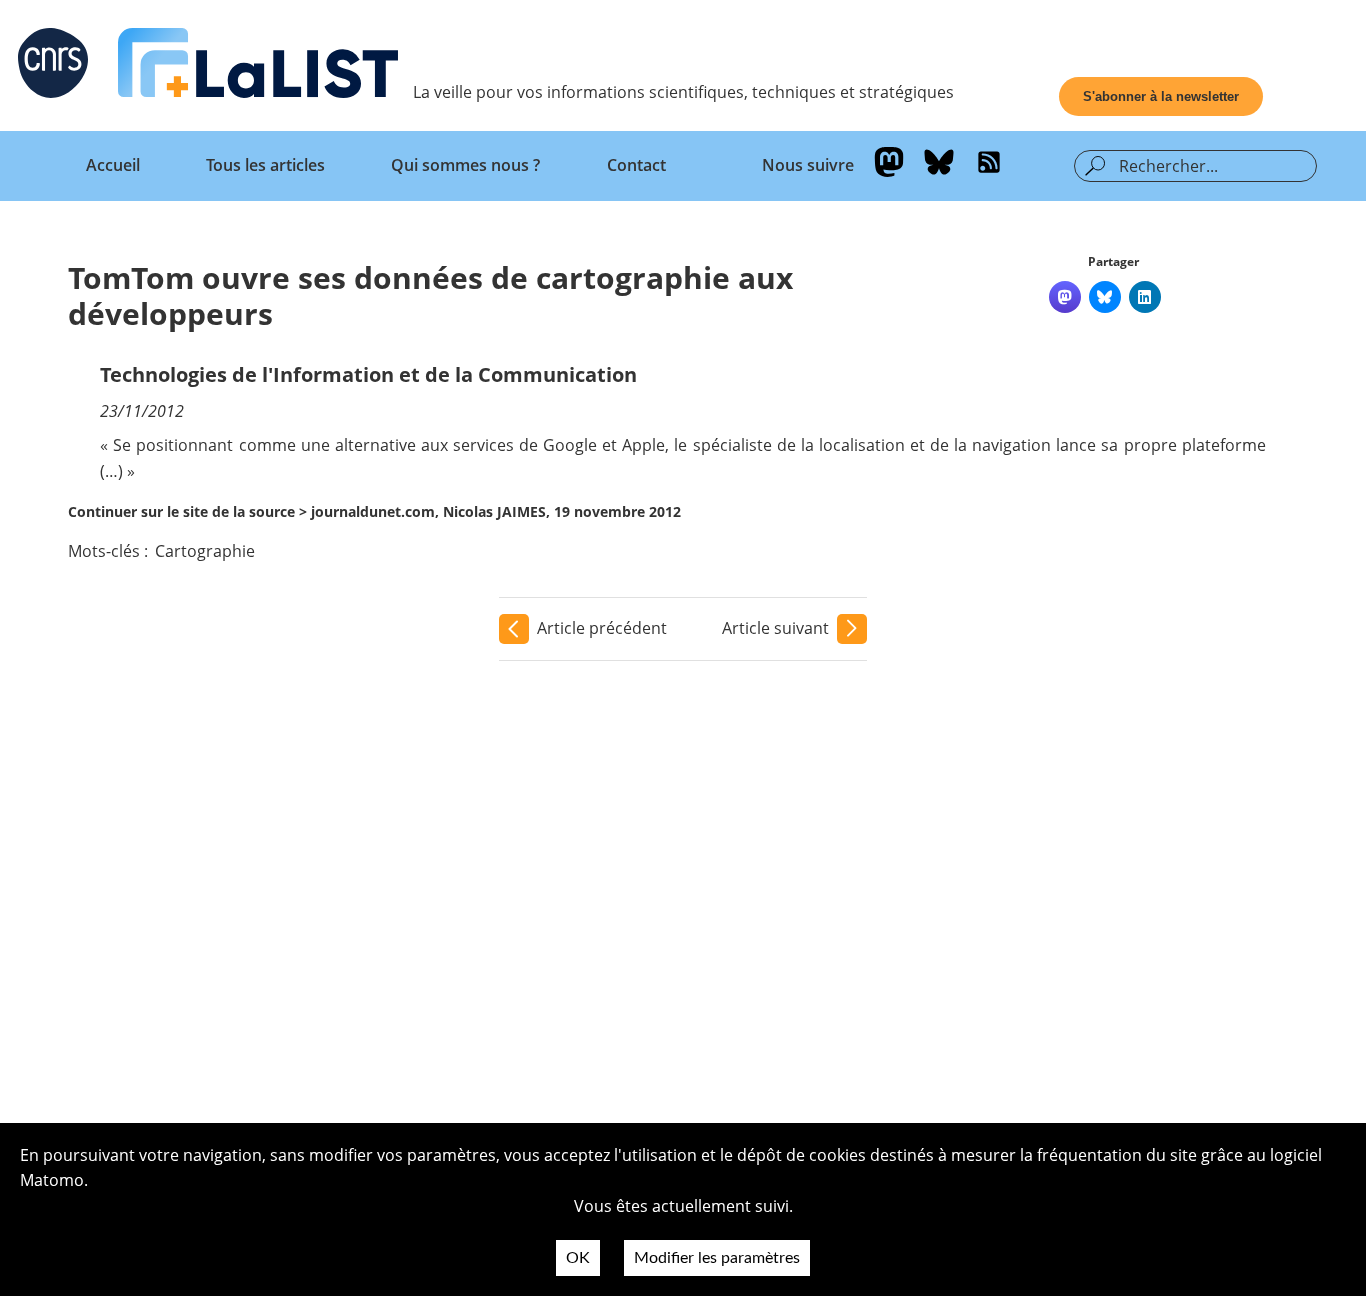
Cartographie (205, 551)
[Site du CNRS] (53, 67)
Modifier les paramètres (717, 1258)
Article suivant (775, 628)
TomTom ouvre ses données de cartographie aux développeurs (430, 295)
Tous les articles (265, 165)
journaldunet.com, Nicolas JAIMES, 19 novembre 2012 (496, 511)
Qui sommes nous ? (465, 165)
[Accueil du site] (258, 67)
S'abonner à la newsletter (1161, 96)
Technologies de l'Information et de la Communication (368, 374)
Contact (636, 165)
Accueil (113, 165)
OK (578, 1258)
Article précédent (602, 628)
